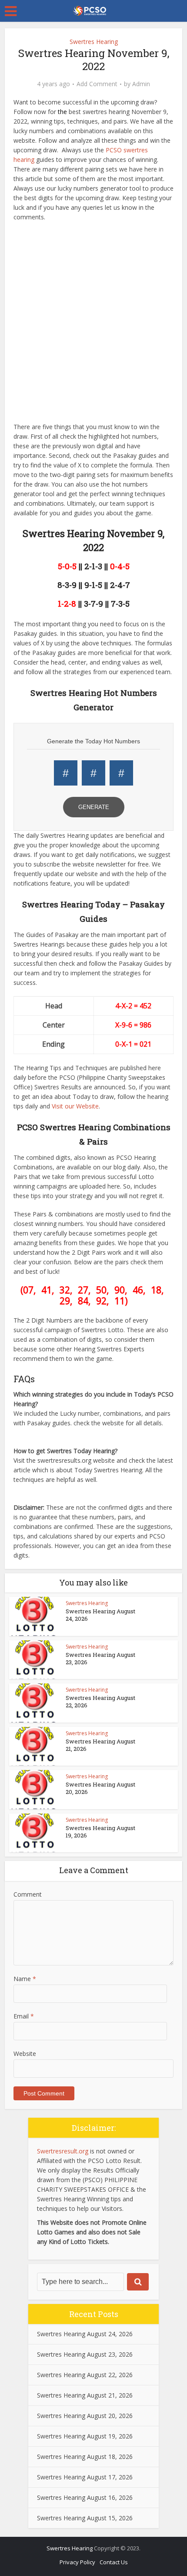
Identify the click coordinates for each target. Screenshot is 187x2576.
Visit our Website (75, 1106)
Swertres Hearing (94, 42)
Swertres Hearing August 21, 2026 (100, 1745)
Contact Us (114, 2562)
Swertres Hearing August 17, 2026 (85, 2477)
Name (25, 1979)
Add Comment (97, 84)
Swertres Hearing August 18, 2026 (85, 2457)
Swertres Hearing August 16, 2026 (85, 2497)
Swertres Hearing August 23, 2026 (100, 1658)
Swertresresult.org (63, 2151)
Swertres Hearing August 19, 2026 (100, 1832)
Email (24, 2016)
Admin (141, 84)
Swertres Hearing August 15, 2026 (85, 2518)
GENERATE (94, 807)
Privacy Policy (77, 2562)
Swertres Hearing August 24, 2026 (100, 1615)
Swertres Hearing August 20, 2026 (100, 1788)
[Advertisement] (93, 324)
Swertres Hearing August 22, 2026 (100, 1701)
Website (25, 2054)
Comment (28, 1894)
